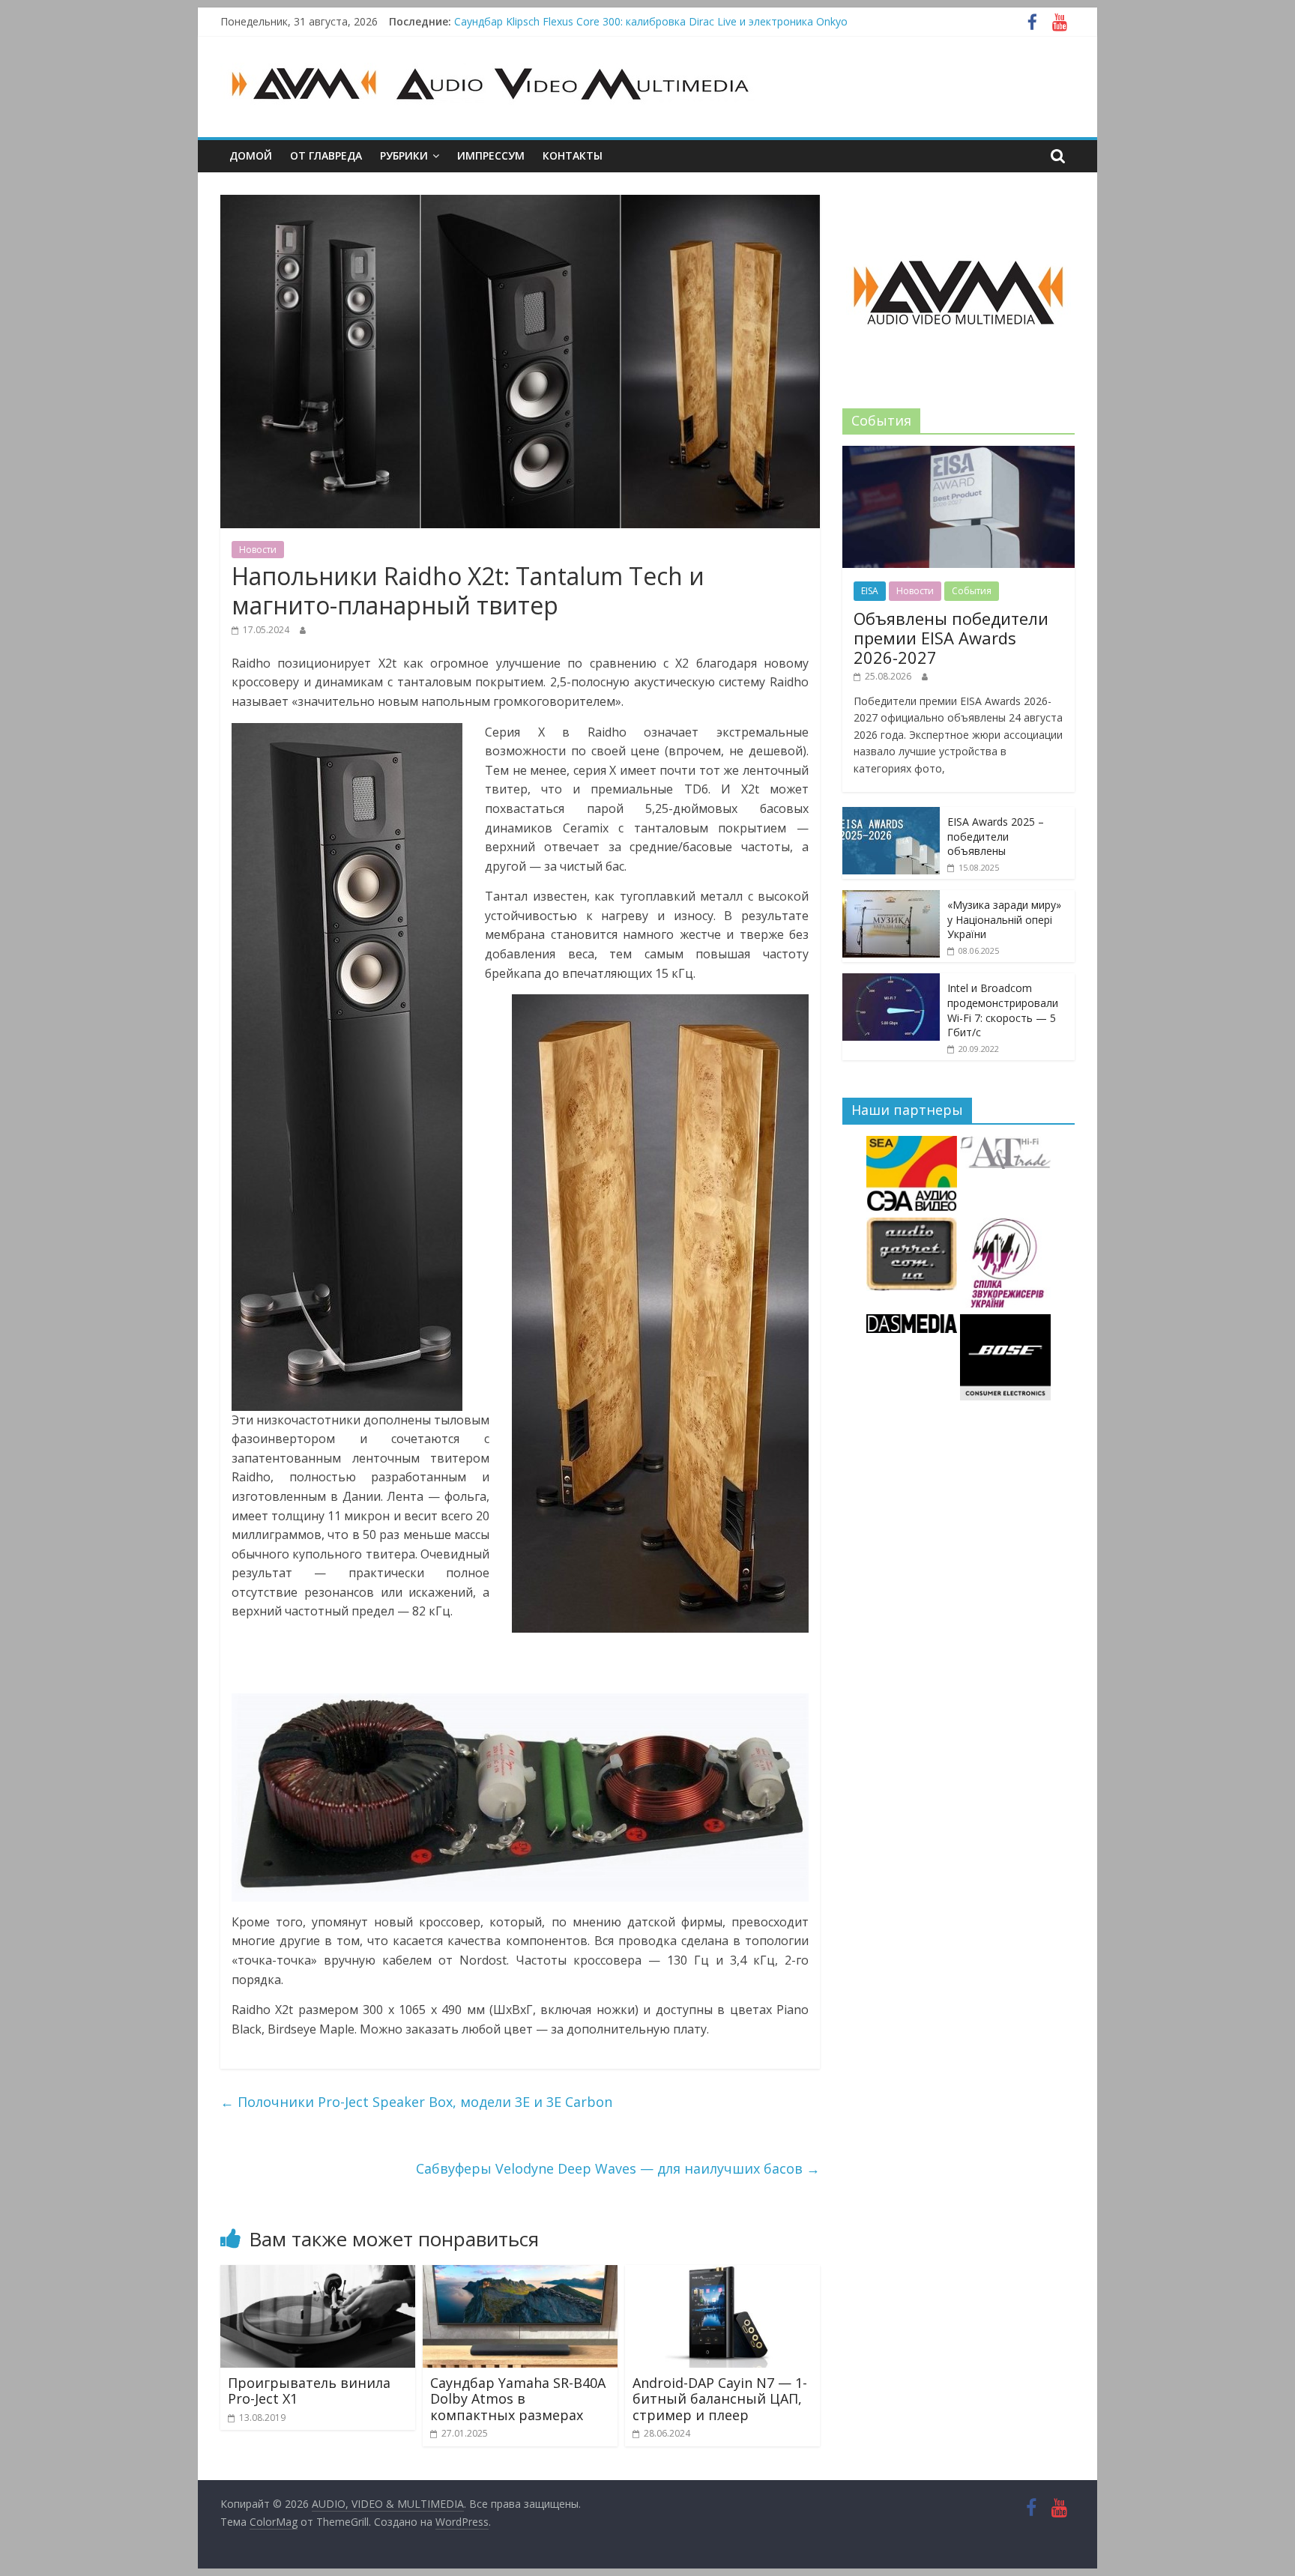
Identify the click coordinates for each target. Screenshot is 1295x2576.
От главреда (326, 155)
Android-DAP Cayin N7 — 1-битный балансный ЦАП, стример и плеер (720, 2399)
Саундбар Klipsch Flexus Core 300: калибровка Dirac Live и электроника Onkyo (651, 21)
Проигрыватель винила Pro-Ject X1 (309, 2391)
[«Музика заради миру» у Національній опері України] (891, 898)
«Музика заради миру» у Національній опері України (1004, 919)
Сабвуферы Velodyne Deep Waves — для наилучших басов (618, 2168)
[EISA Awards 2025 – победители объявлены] (891, 815)
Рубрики (404, 155)
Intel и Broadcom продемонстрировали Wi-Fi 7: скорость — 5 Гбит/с (1003, 1010)
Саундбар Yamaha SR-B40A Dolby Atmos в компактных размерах (518, 2399)
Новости (258, 550)
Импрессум (491, 155)
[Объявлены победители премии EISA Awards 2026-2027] (959, 454)
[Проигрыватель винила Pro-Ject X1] (318, 2274)
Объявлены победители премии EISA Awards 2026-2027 (951, 638)
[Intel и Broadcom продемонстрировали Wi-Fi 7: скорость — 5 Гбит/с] (891, 981)
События (972, 591)
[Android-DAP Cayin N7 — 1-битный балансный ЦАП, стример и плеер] (722, 2274)
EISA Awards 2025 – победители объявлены (996, 836)
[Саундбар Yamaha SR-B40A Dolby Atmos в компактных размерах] (520, 2274)
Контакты (573, 155)
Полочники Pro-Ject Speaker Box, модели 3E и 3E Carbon (416, 2102)
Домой (251, 155)
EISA (870, 591)
